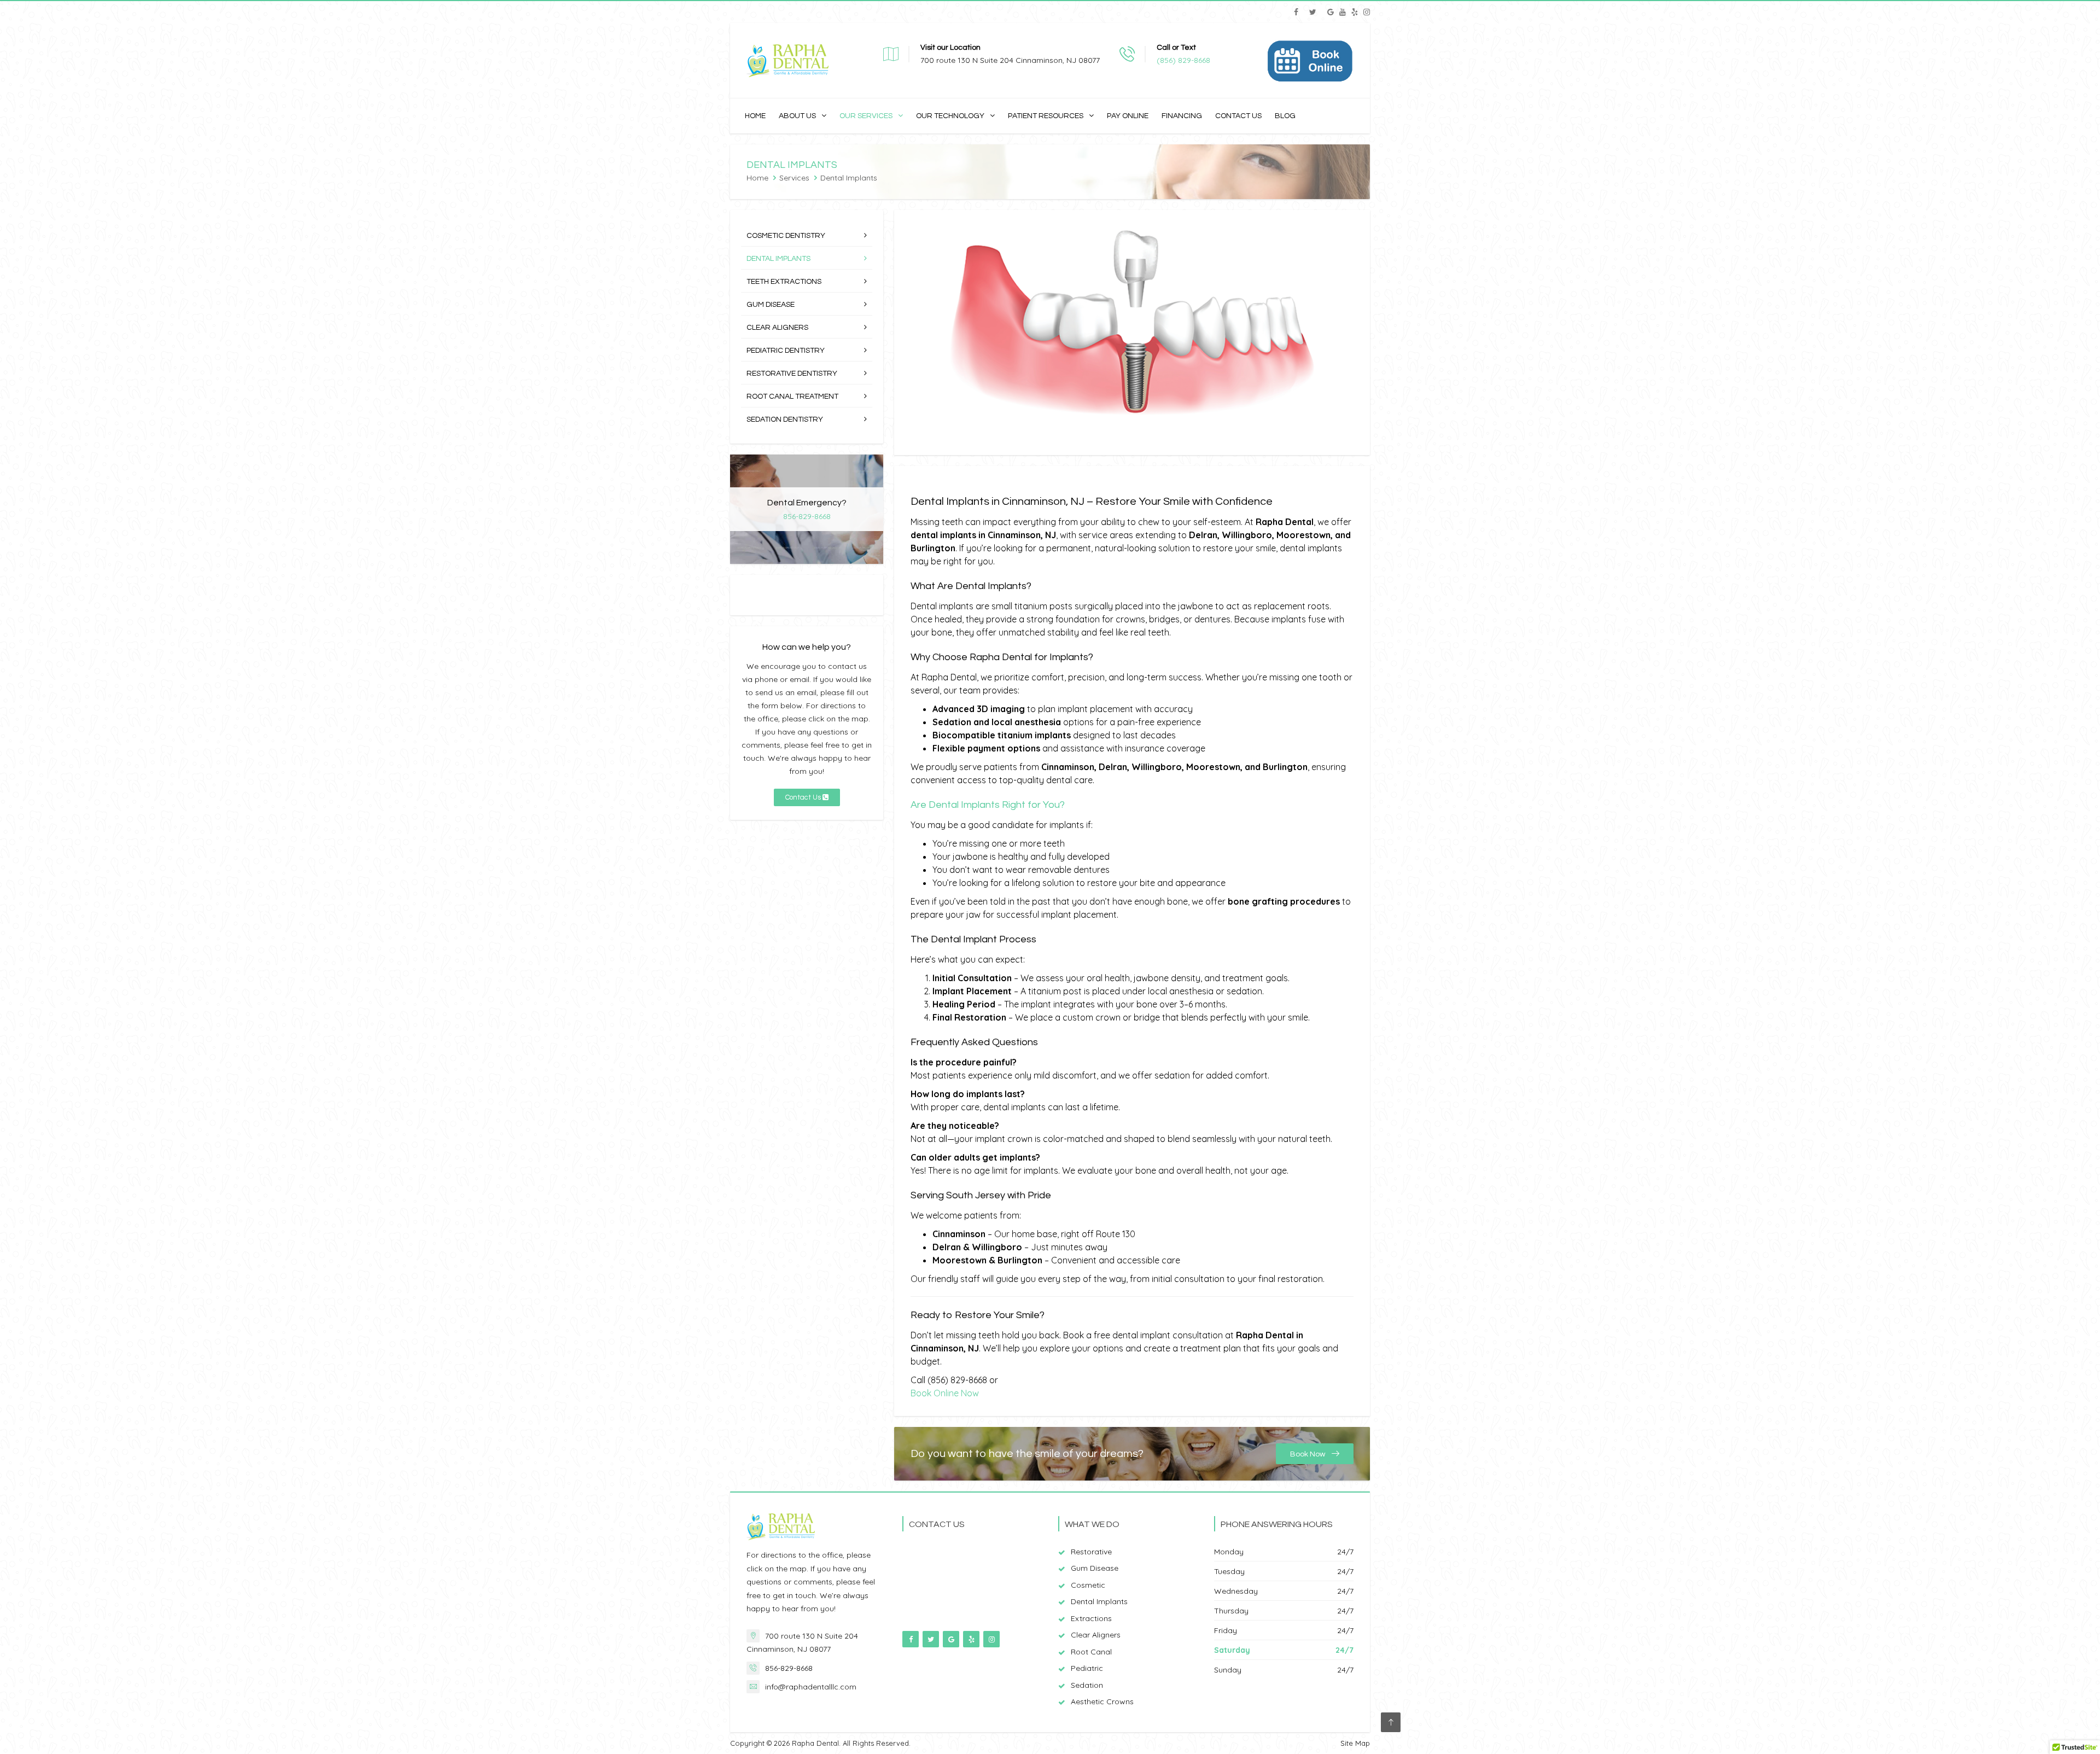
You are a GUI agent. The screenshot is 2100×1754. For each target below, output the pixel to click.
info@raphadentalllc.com (811, 1687)
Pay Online (1128, 116)
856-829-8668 (807, 516)
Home (755, 116)
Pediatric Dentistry (786, 351)
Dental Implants (778, 259)
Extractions (1091, 1618)
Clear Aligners (777, 328)
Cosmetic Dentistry (786, 236)
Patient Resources (1046, 116)
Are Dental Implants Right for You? (988, 805)
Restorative (1091, 1552)
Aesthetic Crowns (1102, 1701)
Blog (1285, 116)
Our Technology (950, 116)
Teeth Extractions (784, 282)
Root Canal (1091, 1652)
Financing (1182, 116)
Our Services (866, 116)
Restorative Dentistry (792, 374)
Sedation (1087, 1685)
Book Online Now (945, 1393)
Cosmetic (1088, 1585)
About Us (797, 116)
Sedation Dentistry (785, 419)
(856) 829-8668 (1183, 60)
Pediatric (1087, 1668)
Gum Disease (771, 305)
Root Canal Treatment (792, 397)
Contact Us (1238, 116)
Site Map (1355, 1743)
